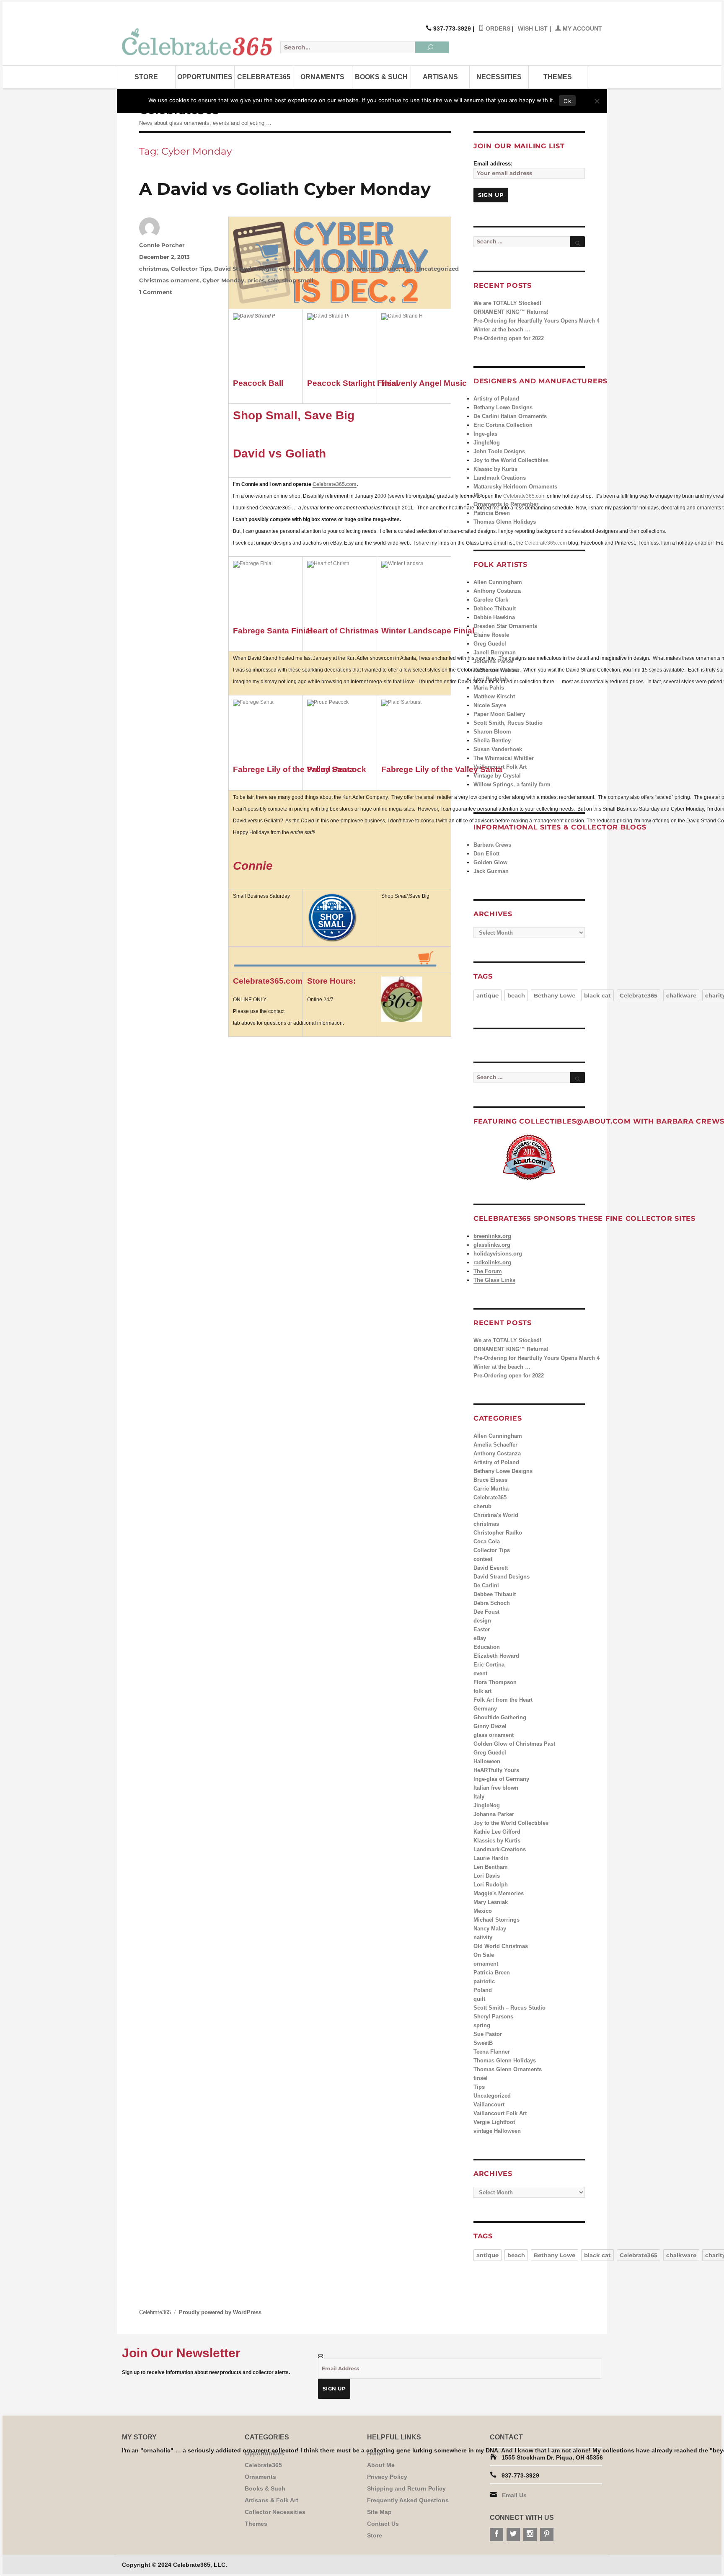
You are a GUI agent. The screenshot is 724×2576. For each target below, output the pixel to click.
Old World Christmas (501, 1946)
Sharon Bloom (492, 732)
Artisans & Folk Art (271, 2500)
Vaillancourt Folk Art (500, 2113)
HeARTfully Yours (496, 1770)
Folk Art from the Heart (503, 1700)
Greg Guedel (490, 644)
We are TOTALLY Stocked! (507, 303)
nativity (483, 1937)
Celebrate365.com (335, 484)
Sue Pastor (488, 2034)
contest (483, 1559)
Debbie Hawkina (494, 617)
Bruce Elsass (490, 1480)
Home (375, 2453)
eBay (480, 1638)
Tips (408, 269)
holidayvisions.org (498, 1254)
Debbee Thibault (495, 608)
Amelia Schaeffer (495, 1445)
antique (487, 995)
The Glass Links (494, 1280)
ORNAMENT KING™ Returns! (511, 312)
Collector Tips (191, 269)
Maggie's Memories (499, 1893)
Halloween (487, 1761)
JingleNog (487, 443)
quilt (479, 1999)
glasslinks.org (492, 1245)
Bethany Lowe (555, 995)
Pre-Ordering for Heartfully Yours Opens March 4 (537, 321)
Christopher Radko (498, 1533)
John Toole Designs (499, 451)
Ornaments (322, 77)
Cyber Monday (223, 280)
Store (146, 77)
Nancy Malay (490, 1929)
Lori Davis (487, 1876)
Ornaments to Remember (506, 504)
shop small (298, 280)
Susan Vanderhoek (498, 749)
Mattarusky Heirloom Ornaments (515, 487)
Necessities (499, 77)
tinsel (481, 2078)
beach (516, 995)
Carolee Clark (491, 600)
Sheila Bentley (492, 740)
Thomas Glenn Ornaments (508, 2069)
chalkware (681, 995)
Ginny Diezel (490, 1726)
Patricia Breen (492, 513)
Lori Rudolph (491, 679)
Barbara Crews (492, 845)
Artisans (440, 77)
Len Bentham (491, 1867)
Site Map (379, 2512)
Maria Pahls (489, 688)
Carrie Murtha (491, 1489)
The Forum (488, 1271)
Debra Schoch (492, 1603)
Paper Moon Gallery (499, 714)
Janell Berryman (495, 652)
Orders (497, 28)
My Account (582, 28)
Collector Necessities (275, 2512)
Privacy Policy (387, 2477)
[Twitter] (513, 2535)
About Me (381, 2465)
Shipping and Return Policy (406, 2488)
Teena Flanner (492, 2052)
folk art (482, 1691)
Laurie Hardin (491, 1858)
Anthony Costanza (497, 591)
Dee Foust (486, 1612)
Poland (389, 269)
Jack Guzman (491, 871)
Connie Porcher (162, 245)
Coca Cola (487, 1541)
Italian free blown (496, 1788)
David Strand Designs (245, 269)
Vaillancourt (489, 2104)
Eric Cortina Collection (503, 425)
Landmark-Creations (500, 1849)
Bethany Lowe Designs (503, 407)
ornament (361, 269)
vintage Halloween (497, 2131)
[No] (597, 101)
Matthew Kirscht (494, 696)
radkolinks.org (492, 1262)
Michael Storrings (496, 1920)
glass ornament (321, 269)
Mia (478, 495)
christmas (154, 269)
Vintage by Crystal (497, 776)
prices (256, 280)
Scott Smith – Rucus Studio (509, 2008)
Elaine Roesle (491, 635)
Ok (567, 101)
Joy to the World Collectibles (511, 460)
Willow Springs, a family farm (512, 784)
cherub (482, 1506)
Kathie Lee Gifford (497, 1832)
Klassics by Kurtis (497, 1841)
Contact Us (383, 2524)
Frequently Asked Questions (408, 2500)
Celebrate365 (264, 77)
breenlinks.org (492, 1236)
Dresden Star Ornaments (505, 626)
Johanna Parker (494, 661)
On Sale (484, 1955)
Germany (485, 1709)
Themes (558, 77)
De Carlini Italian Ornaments (510, 416)
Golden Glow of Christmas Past (514, 1744)
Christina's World (496, 1515)
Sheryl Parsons (493, 2017)
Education (487, 1647)
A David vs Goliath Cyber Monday (285, 189)
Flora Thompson (495, 1682)
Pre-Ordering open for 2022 (509, 338)
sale (273, 280)
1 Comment (156, 292)
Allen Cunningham (498, 582)
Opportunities (205, 77)
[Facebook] (496, 2535)
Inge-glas (485, 434)
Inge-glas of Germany (501, 1779)
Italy (479, 1797)
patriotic (484, 1981)
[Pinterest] (547, 2535)
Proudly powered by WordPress (220, 2312)
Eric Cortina (489, 1665)
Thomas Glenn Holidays (505, 522)
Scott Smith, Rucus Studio (508, 723)
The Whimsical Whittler (504, 758)
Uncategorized (438, 269)
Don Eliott (486, 854)
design (482, 1621)
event (287, 269)
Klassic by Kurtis (495, 469)
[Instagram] (530, 2535)
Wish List (533, 28)
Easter (482, 1629)
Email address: (493, 164)
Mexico (483, 1911)
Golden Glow (490, 862)
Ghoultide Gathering (500, 1717)
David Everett (491, 1568)
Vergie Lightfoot (494, 2122)
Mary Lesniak (491, 1902)
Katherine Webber (496, 670)
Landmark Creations (500, 478)
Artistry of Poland (496, 399)
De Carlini (486, 1585)
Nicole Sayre (490, 705)
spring (482, 2025)
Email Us (514, 2495)
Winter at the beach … (502, 329)
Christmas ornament (169, 280)
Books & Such (381, 77)
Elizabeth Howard (496, 1656)
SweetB (483, 2043)
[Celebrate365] (199, 42)
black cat (597, 995)
